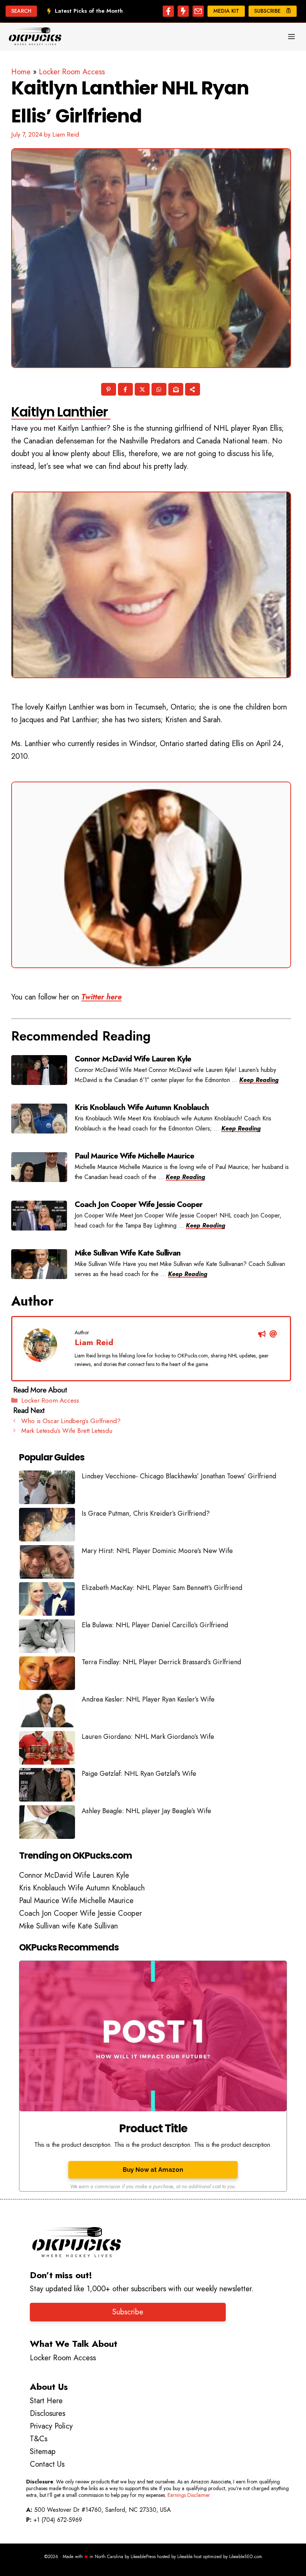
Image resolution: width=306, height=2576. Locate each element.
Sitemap (43, 2452)
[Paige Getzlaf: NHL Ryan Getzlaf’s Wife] (47, 1787)
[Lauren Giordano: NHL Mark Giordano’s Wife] (47, 1750)
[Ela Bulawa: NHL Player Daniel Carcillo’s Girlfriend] (47, 1638)
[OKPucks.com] (35, 37)
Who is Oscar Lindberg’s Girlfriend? (71, 1421)
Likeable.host (189, 2557)
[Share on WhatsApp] (160, 390)
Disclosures (48, 2413)
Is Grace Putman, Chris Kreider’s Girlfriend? (146, 1513)
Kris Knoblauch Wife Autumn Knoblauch (82, 1888)
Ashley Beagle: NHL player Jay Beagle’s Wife (146, 1811)
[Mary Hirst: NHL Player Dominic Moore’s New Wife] (47, 1564)
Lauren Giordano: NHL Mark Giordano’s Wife (148, 1737)
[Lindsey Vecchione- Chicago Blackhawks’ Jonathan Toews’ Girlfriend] (47, 1489)
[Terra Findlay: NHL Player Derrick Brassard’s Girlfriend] (47, 1675)
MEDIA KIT (226, 11)
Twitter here (102, 997)
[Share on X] (143, 390)
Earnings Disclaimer (189, 2495)
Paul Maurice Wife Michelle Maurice (76, 1901)
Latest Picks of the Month (89, 11)
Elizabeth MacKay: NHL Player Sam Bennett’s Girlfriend (162, 1588)
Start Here (46, 2401)
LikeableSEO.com (246, 2557)
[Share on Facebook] (126, 390)
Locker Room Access (72, 72)
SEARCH (21, 11)
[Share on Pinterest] (109, 390)
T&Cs (39, 2439)
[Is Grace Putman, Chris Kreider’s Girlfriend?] (47, 1526)
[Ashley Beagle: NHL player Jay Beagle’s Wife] (47, 1824)
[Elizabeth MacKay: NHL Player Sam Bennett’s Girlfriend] (47, 1601)
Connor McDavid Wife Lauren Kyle (74, 1875)
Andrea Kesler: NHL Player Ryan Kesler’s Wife (148, 1699)
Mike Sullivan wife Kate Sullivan (68, 1926)
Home (21, 72)
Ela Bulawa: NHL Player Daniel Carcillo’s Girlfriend (155, 1625)
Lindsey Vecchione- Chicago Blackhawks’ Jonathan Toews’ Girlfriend (179, 1476)
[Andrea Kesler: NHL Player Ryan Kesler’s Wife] (47, 1712)
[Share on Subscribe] (176, 390)
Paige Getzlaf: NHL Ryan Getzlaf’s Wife (139, 1774)
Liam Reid (94, 1342)
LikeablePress (143, 2557)
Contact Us (47, 2464)
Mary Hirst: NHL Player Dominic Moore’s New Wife (157, 1551)
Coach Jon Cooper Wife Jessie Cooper (80, 1913)
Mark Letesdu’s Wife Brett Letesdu (67, 1431)
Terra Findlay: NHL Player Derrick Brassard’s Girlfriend (161, 1662)
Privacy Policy (51, 2426)
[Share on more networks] (193, 390)
